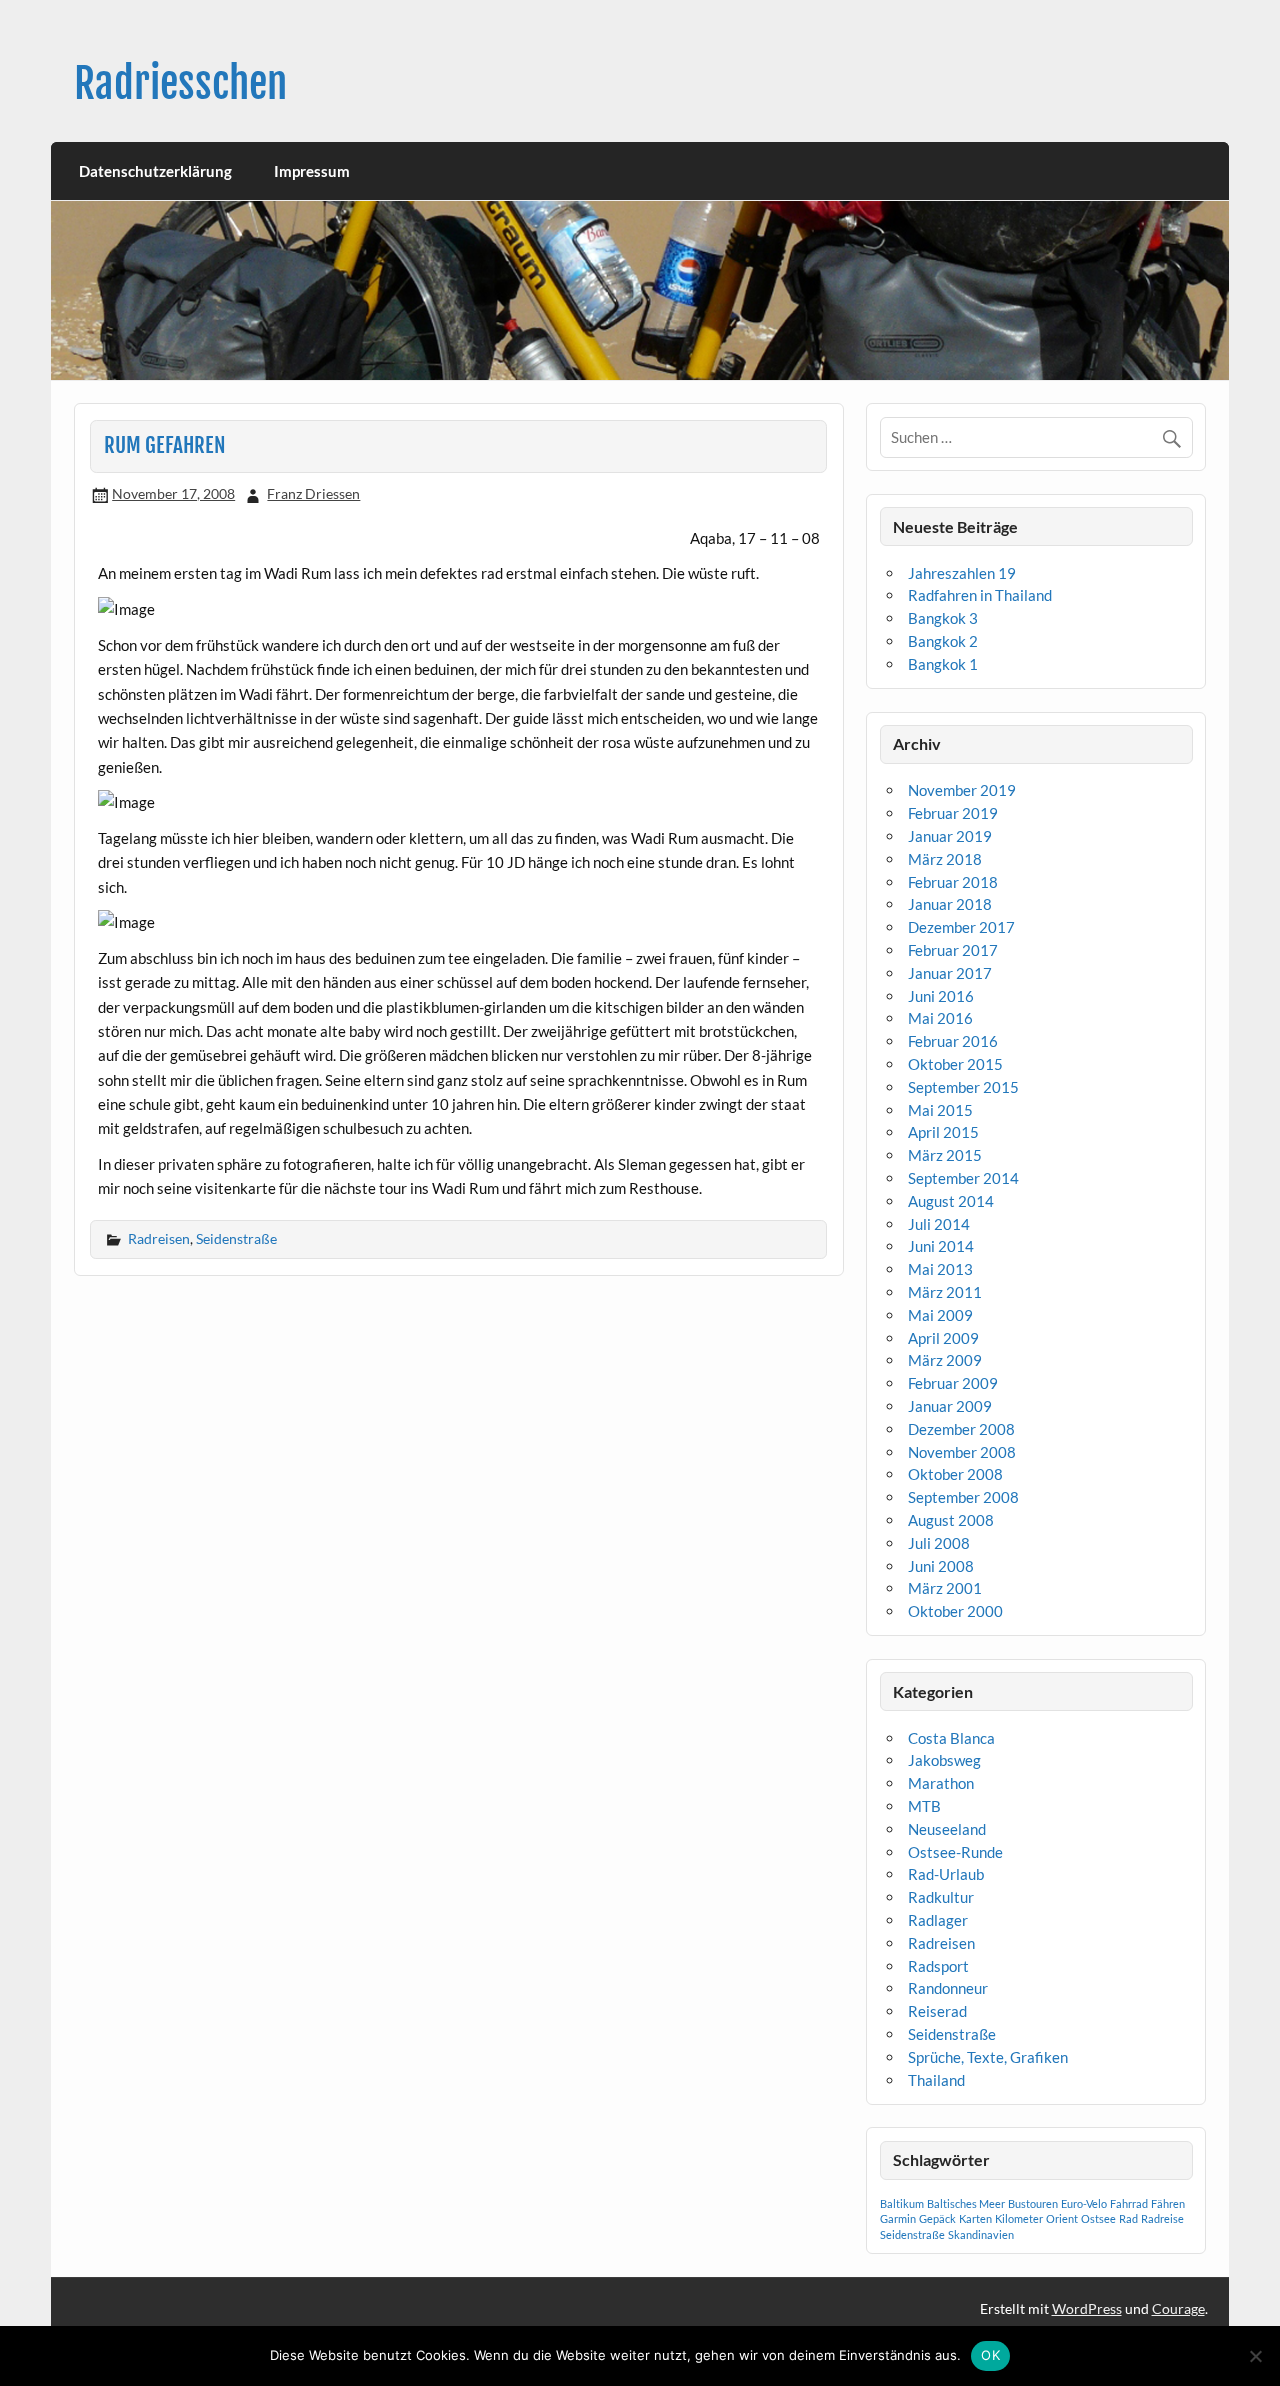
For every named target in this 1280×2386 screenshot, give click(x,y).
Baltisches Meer (966, 2203)
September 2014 (963, 1178)
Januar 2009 (950, 1406)
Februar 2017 (953, 950)
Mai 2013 (940, 1269)
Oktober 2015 (955, 1064)
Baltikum (902, 2203)
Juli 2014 (939, 1224)
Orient (1062, 2218)
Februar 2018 (953, 882)
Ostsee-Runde (955, 1852)
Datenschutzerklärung (155, 171)
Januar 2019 (950, 836)
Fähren (1168, 2203)
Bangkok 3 (943, 618)
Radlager (938, 1920)
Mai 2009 (940, 1315)
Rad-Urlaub (946, 1874)
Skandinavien (981, 2234)
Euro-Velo (1084, 2203)
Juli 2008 (939, 1543)
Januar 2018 (950, 904)
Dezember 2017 (961, 927)
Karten (975, 2218)
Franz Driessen (313, 493)
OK (990, 2355)
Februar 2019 (953, 813)
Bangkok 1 (943, 664)
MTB (924, 1806)
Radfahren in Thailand (980, 595)
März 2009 (945, 1360)
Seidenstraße (236, 1238)
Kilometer (1019, 2218)
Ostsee (1098, 2218)
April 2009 (943, 1338)
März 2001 (945, 1588)
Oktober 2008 (955, 1474)
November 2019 (962, 790)
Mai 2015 (940, 1110)
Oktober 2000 (955, 1611)
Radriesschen (180, 83)
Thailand (936, 2080)
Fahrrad (1129, 2203)
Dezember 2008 (961, 1429)
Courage (1178, 2308)
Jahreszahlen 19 (962, 573)
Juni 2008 (941, 1566)
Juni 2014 (941, 1246)
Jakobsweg (944, 1760)
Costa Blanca (951, 1738)
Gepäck (937, 2218)
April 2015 (943, 1132)
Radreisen (159, 1238)
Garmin (898, 2218)
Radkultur (941, 1897)
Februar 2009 (953, 1383)
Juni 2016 (941, 996)
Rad (1128, 2218)
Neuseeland (947, 1829)
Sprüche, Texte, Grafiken (988, 2057)
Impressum (312, 171)
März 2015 (945, 1155)
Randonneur (948, 1988)
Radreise (1162, 2218)
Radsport (938, 1966)
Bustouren (1033, 2203)
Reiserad (937, 2011)
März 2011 (945, 1292)
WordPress (1087, 2308)
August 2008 (951, 1520)
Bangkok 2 (943, 641)
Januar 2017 (950, 973)
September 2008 (963, 1497)
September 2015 (963, 1087)
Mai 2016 (940, 1018)
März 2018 (945, 859)
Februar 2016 (953, 1041)
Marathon (941, 1783)
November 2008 (962, 1452)
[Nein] (1255, 2356)
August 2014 (951, 1201)
